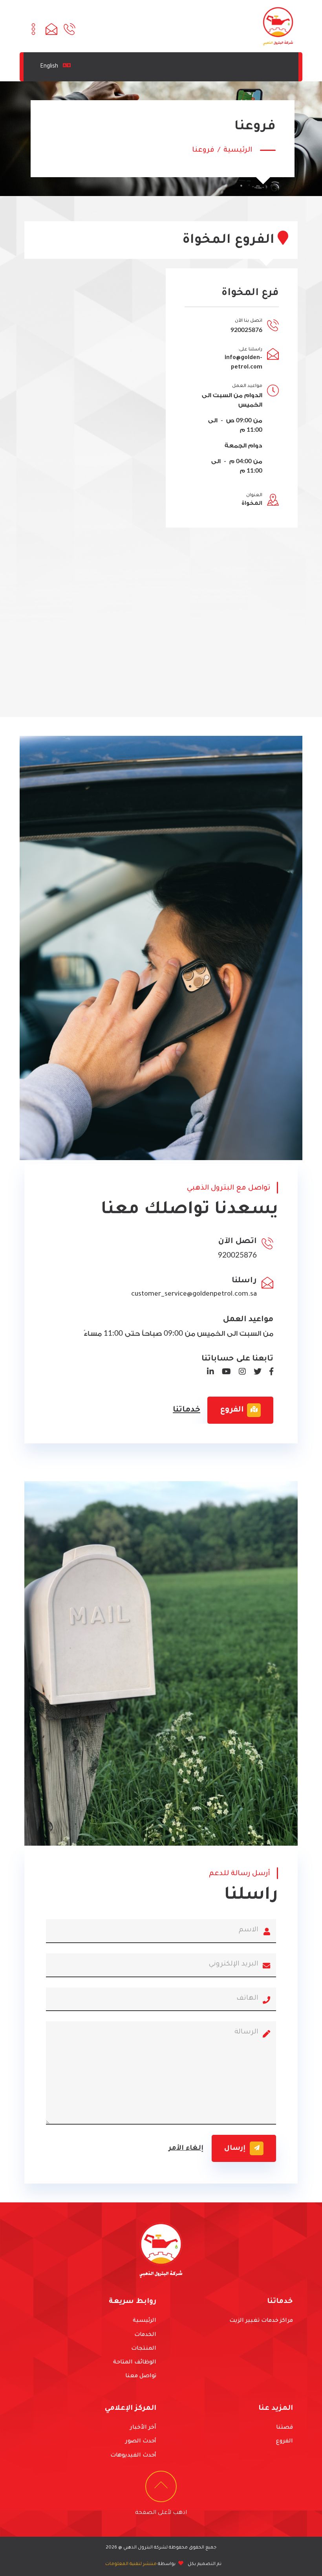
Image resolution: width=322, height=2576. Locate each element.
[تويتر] (254, 1373)
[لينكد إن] (207, 1373)
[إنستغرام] (239, 1373)
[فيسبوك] (268, 1373)
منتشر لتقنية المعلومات (131, 2564)
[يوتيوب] (223, 1373)
